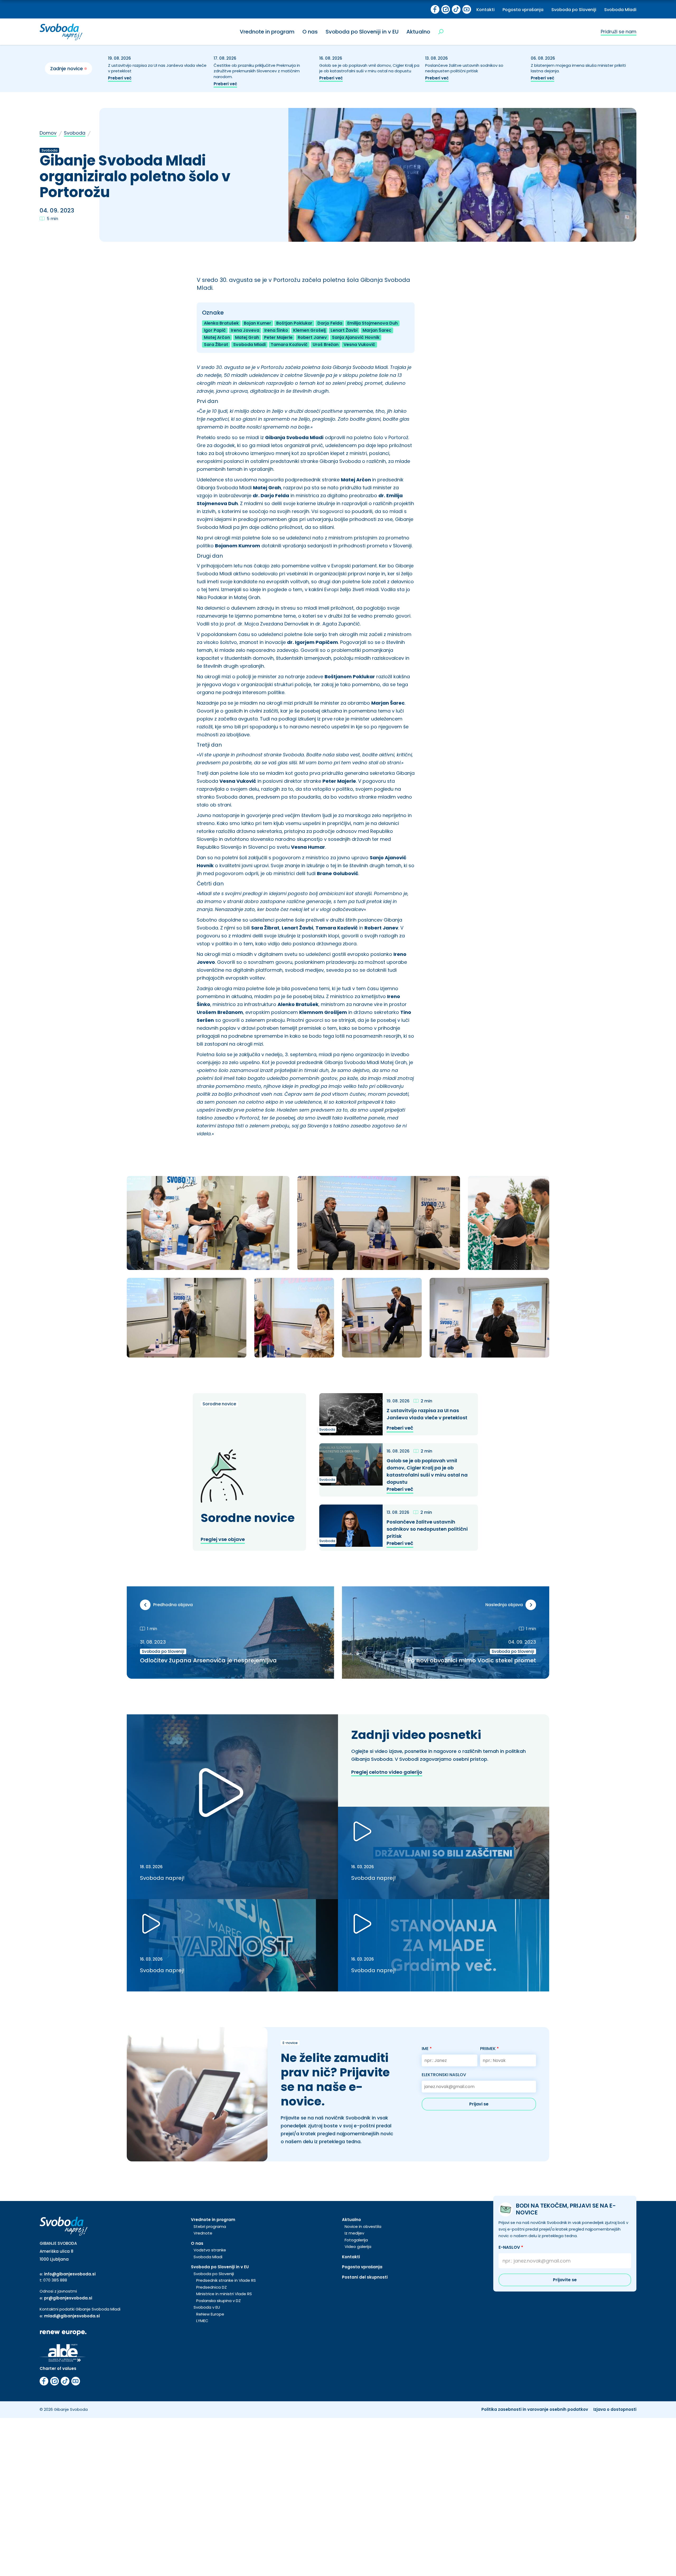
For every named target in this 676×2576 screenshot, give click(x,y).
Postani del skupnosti (365, 2277)
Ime (427, 2049)
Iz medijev (354, 2233)
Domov (48, 133)
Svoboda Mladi (620, 10)
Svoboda (75, 133)
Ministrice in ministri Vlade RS (224, 2294)
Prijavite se (565, 2280)
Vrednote (203, 2233)
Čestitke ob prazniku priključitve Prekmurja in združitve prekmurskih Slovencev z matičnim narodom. (257, 71)
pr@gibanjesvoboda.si (68, 2298)
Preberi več (120, 78)
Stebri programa (210, 2226)
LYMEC (202, 2321)
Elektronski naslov (444, 2075)
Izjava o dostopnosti (615, 2409)
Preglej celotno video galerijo (387, 1772)
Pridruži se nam (619, 32)
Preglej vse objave (223, 1539)
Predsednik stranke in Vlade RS (226, 2280)
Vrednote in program (267, 32)
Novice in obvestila (363, 2226)
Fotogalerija (356, 2240)
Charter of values (58, 2368)
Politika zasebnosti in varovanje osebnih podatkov (535, 2409)
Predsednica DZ (212, 2287)
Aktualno (418, 32)
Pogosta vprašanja (523, 10)
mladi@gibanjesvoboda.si (72, 2316)
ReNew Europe (210, 2314)
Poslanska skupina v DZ (219, 2301)
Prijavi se (479, 2104)
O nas (310, 32)
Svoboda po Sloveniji (574, 10)
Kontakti (485, 10)
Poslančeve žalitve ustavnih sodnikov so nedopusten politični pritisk (464, 68)
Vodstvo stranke (210, 2250)
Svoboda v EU (207, 2307)
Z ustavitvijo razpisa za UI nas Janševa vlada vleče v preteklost (428, 1414)
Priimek (489, 2049)
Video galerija (358, 2247)
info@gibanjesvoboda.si (70, 2274)
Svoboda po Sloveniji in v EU (362, 32)
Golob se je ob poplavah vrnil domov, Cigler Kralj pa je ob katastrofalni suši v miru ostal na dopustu (369, 68)
